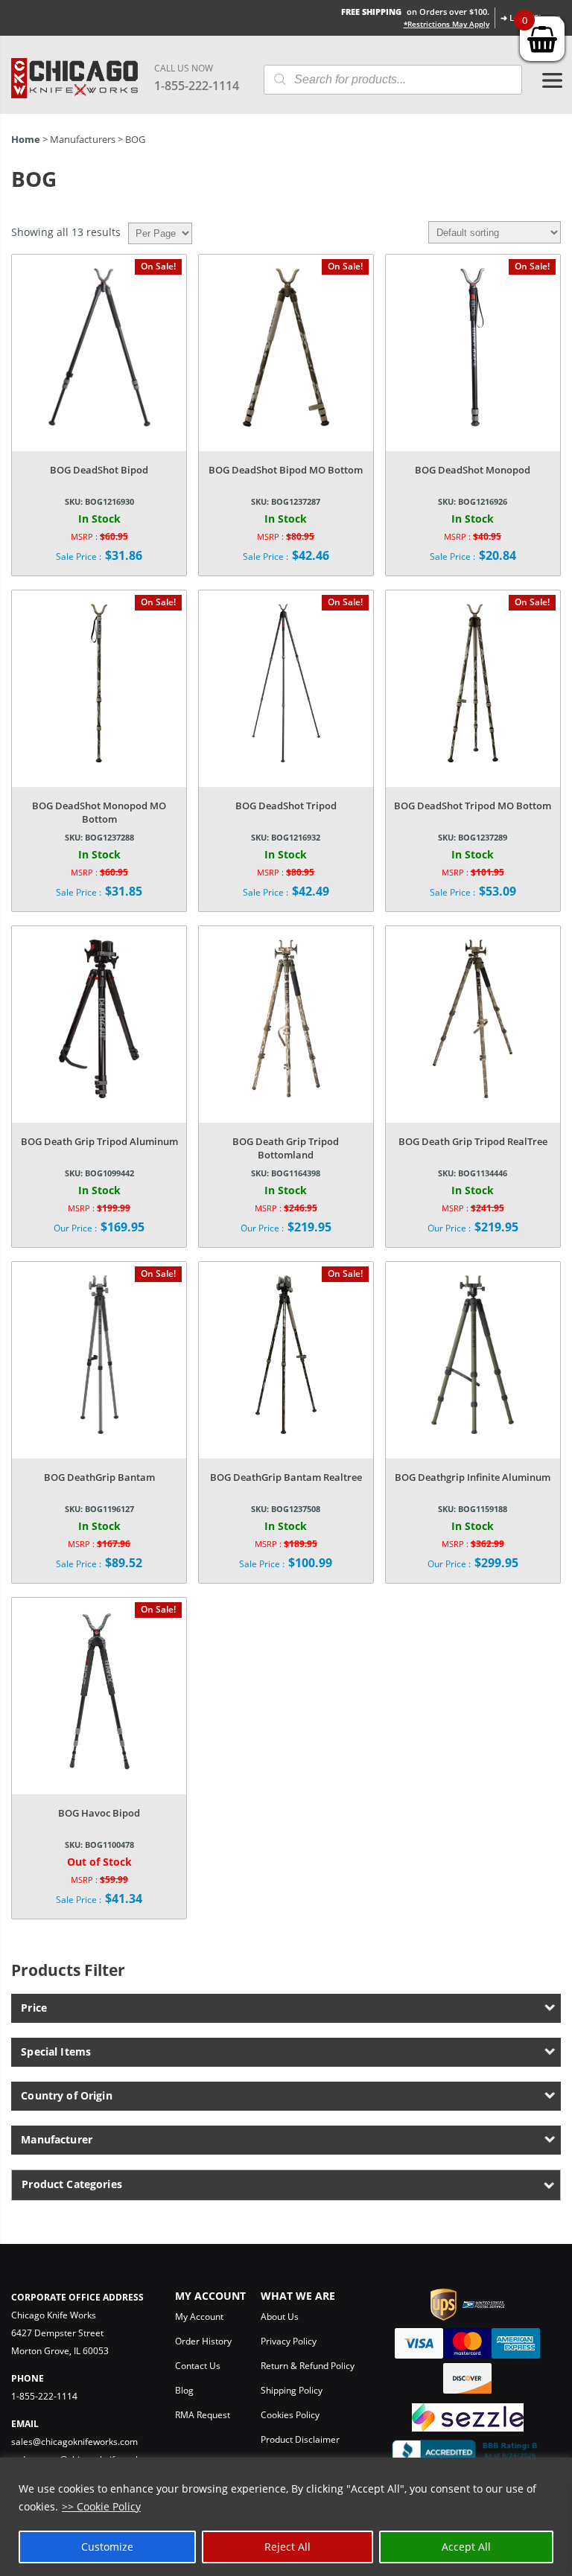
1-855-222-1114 (197, 86)
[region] (286, 2517)
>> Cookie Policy (101, 2506)
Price (34, 2008)
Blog (184, 2390)
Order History (203, 2341)
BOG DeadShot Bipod (99, 470)
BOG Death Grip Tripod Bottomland (286, 1148)
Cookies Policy (290, 2415)
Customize (107, 2547)
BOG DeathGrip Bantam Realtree (286, 1477)
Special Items (56, 2051)
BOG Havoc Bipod (99, 1813)
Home (26, 139)
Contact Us (198, 2366)
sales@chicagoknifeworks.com (74, 2442)
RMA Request (203, 2415)
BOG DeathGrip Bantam (99, 1477)
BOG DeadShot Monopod (473, 470)
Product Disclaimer (300, 2439)
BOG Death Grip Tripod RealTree (473, 1141)
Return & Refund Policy (308, 2366)
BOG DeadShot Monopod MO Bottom (99, 812)
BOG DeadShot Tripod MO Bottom (473, 806)
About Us (280, 2317)
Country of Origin (66, 2095)
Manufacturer (57, 2139)
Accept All (466, 2547)
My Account (199, 2317)
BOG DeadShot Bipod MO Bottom (286, 470)
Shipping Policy (292, 2390)
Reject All (287, 2547)
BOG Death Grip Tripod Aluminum (99, 1141)
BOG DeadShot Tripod (286, 806)
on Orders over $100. (415, 12)
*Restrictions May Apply (447, 24)
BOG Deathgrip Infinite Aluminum (473, 1477)
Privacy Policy (289, 2341)
